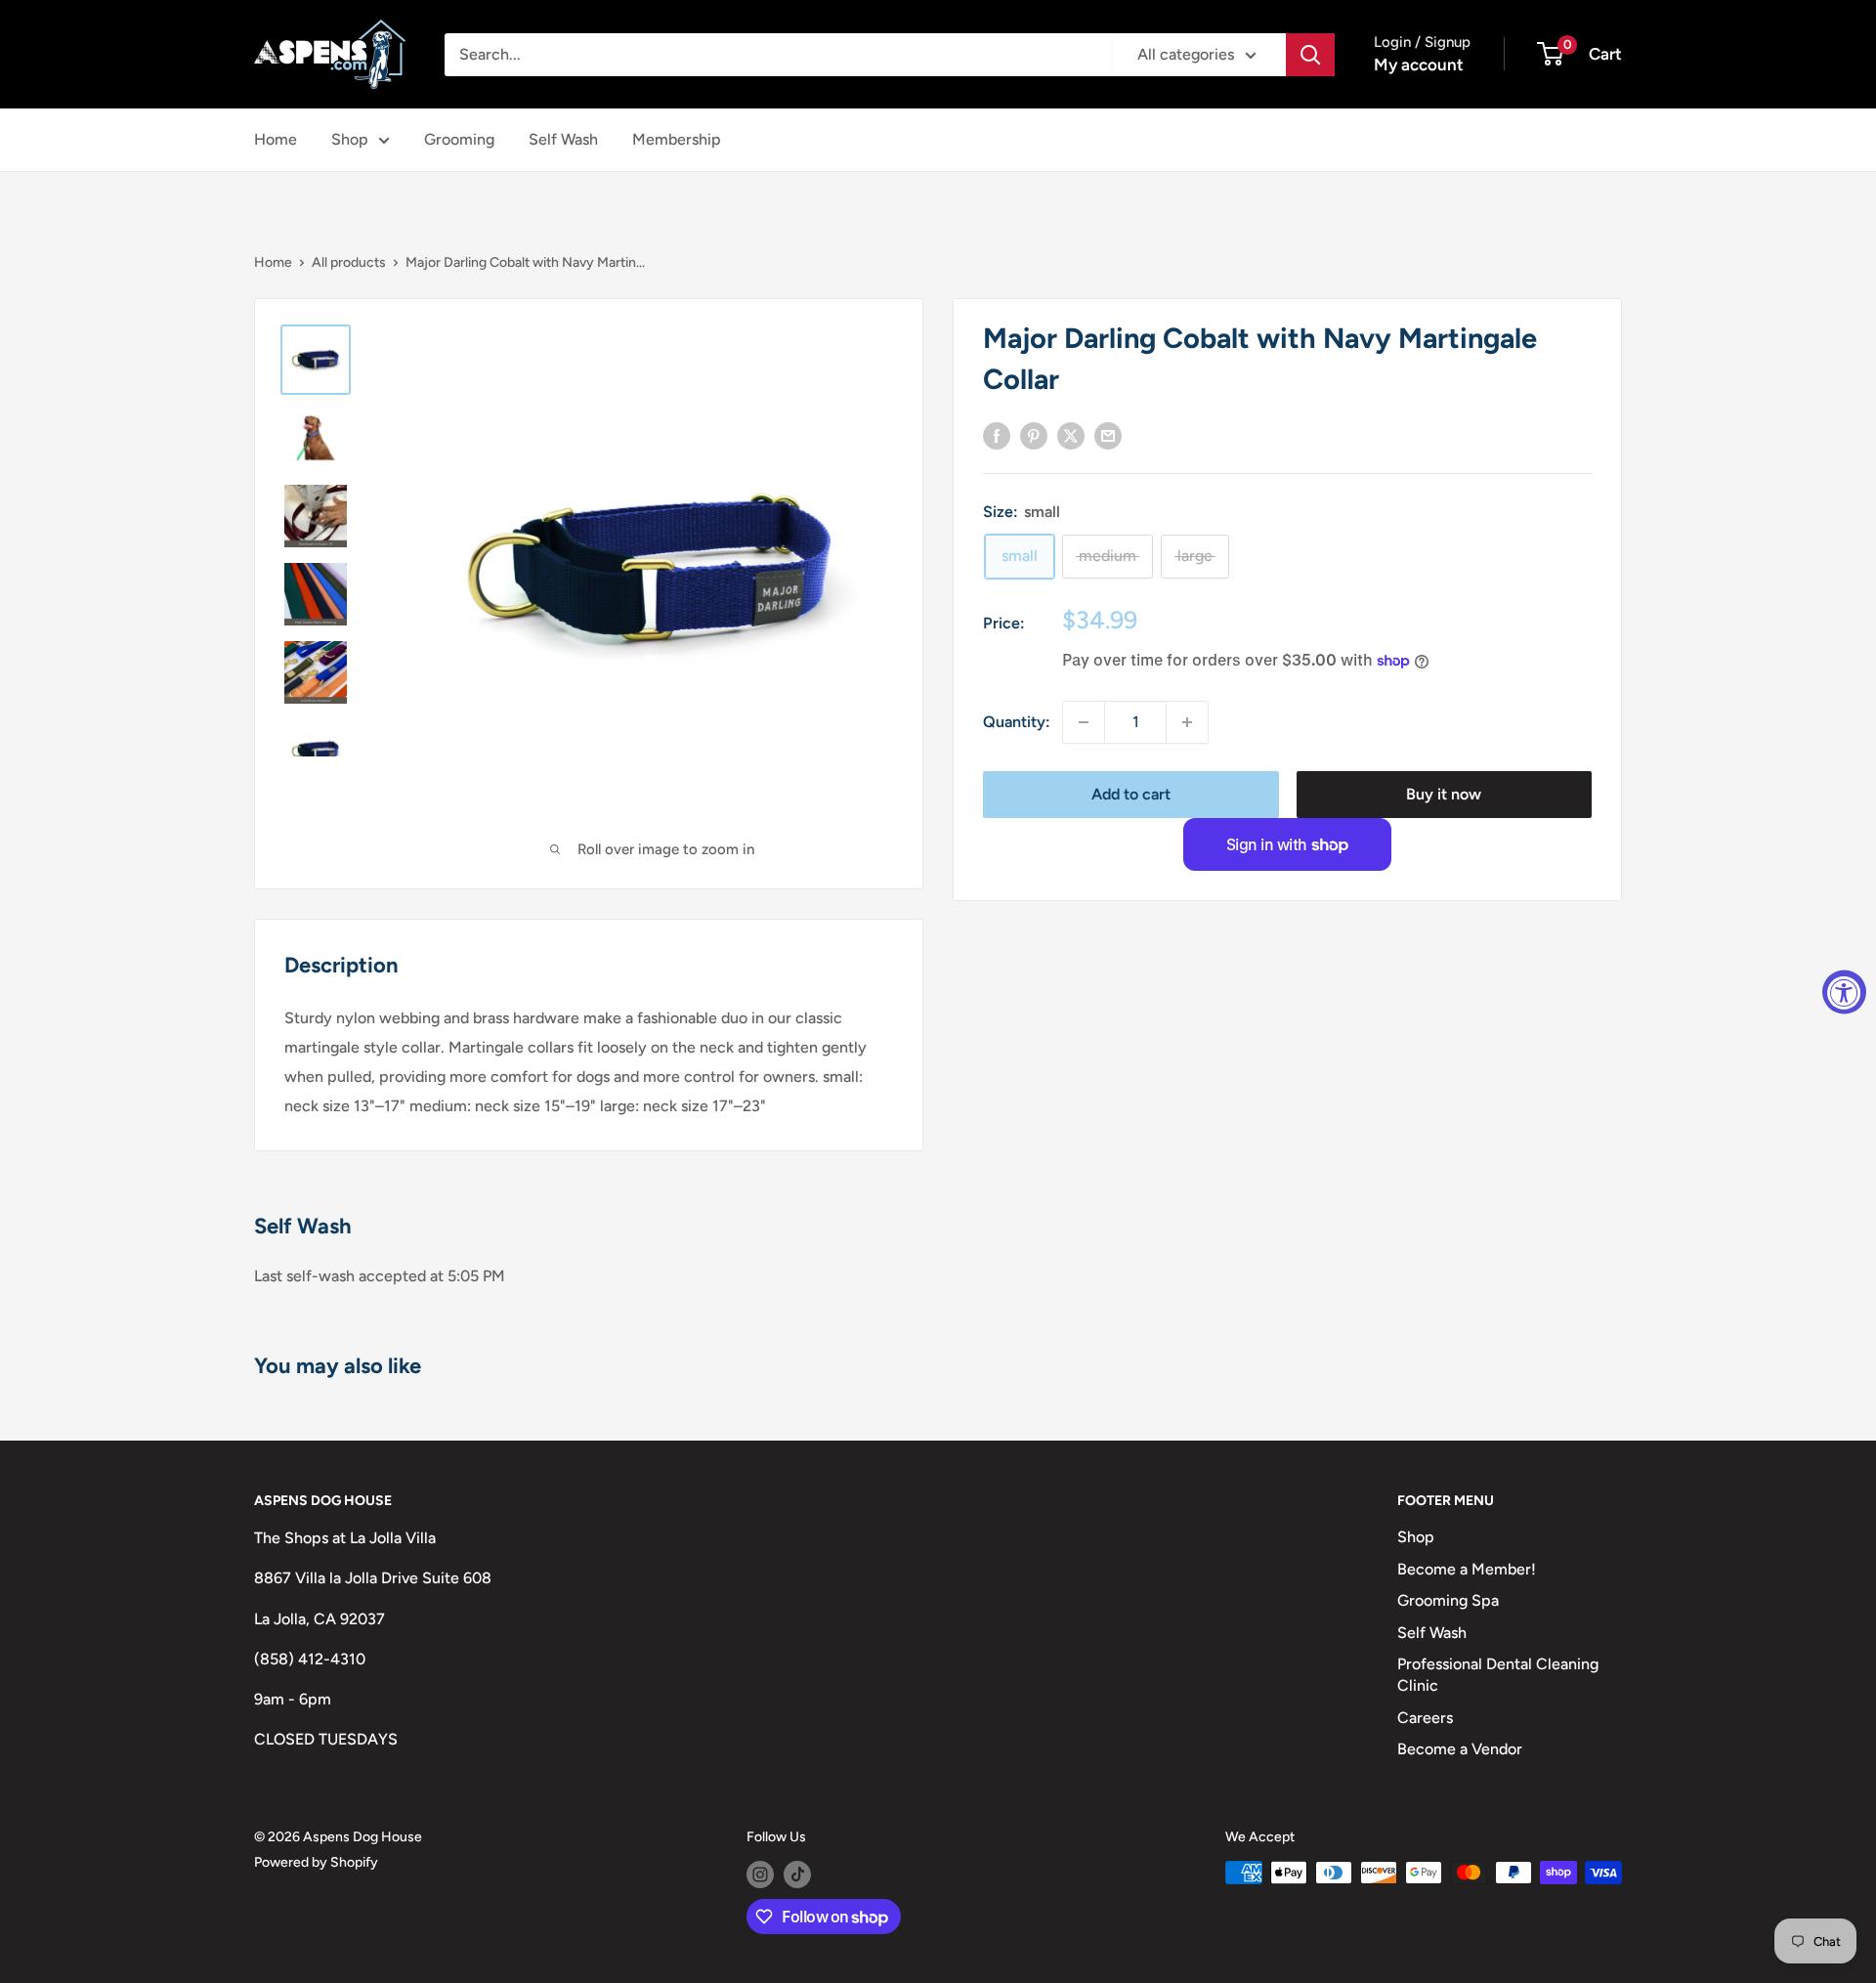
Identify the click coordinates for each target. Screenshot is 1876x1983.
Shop (350, 139)
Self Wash (563, 139)
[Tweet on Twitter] (1071, 435)
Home (276, 139)
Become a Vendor (1460, 1749)
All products (349, 262)
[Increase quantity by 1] (1187, 722)
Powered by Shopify (316, 1862)
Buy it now (1444, 794)
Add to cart (1131, 794)
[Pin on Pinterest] (1034, 435)
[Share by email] (1108, 435)
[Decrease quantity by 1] (1084, 722)
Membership (677, 139)
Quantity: (1017, 722)
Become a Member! (1467, 1569)
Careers (1425, 1718)
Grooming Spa (1448, 1600)
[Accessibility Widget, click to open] (1844, 991)
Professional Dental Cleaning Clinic (1498, 1675)
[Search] (1310, 55)
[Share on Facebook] (997, 435)
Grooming (459, 139)
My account (1419, 65)
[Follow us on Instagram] (760, 1875)
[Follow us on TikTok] (797, 1875)
